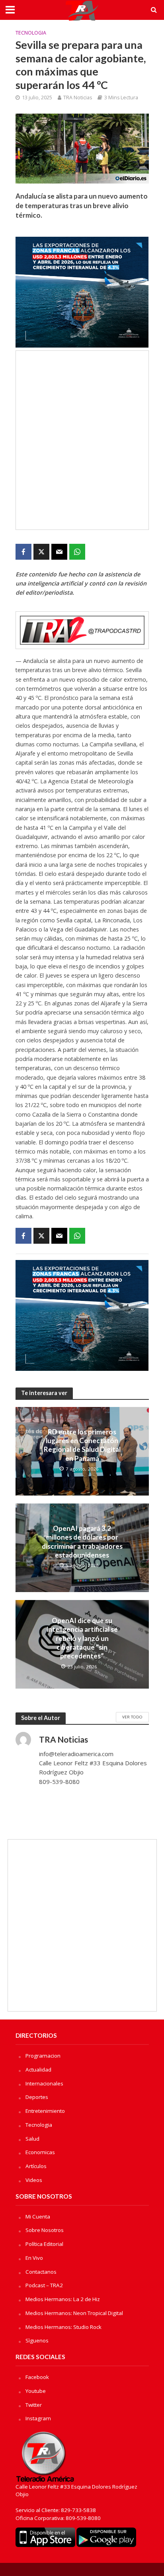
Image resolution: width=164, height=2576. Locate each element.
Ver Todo (132, 1717)
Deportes (37, 2097)
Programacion (43, 2056)
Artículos (36, 2166)
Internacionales (44, 2083)
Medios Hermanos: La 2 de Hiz (63, 2299)
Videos (34, 2180)
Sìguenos (37, 2340)
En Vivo (34, 2258)
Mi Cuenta (38, 2217)
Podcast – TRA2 (44, 2285)
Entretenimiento (45, 2111)
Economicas (40, 2152)
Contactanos (41, 2272)
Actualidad (38, 2070)
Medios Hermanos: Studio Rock (63, 2327)
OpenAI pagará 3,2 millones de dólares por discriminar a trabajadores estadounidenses (82, 1542)
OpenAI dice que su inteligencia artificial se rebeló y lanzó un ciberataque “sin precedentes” (82, 1638)
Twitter (34, 2405)
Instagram (38, 2418)
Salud (32, 2139)
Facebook (37, 2377)
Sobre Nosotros (45, 2230)
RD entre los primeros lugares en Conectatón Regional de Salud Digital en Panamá (82, 1445)
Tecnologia (31, 33)
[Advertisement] (82, 440)
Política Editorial (44, 2244)
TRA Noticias (78, 98)
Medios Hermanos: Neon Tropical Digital (74, 2313)
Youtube (36, 2391)
